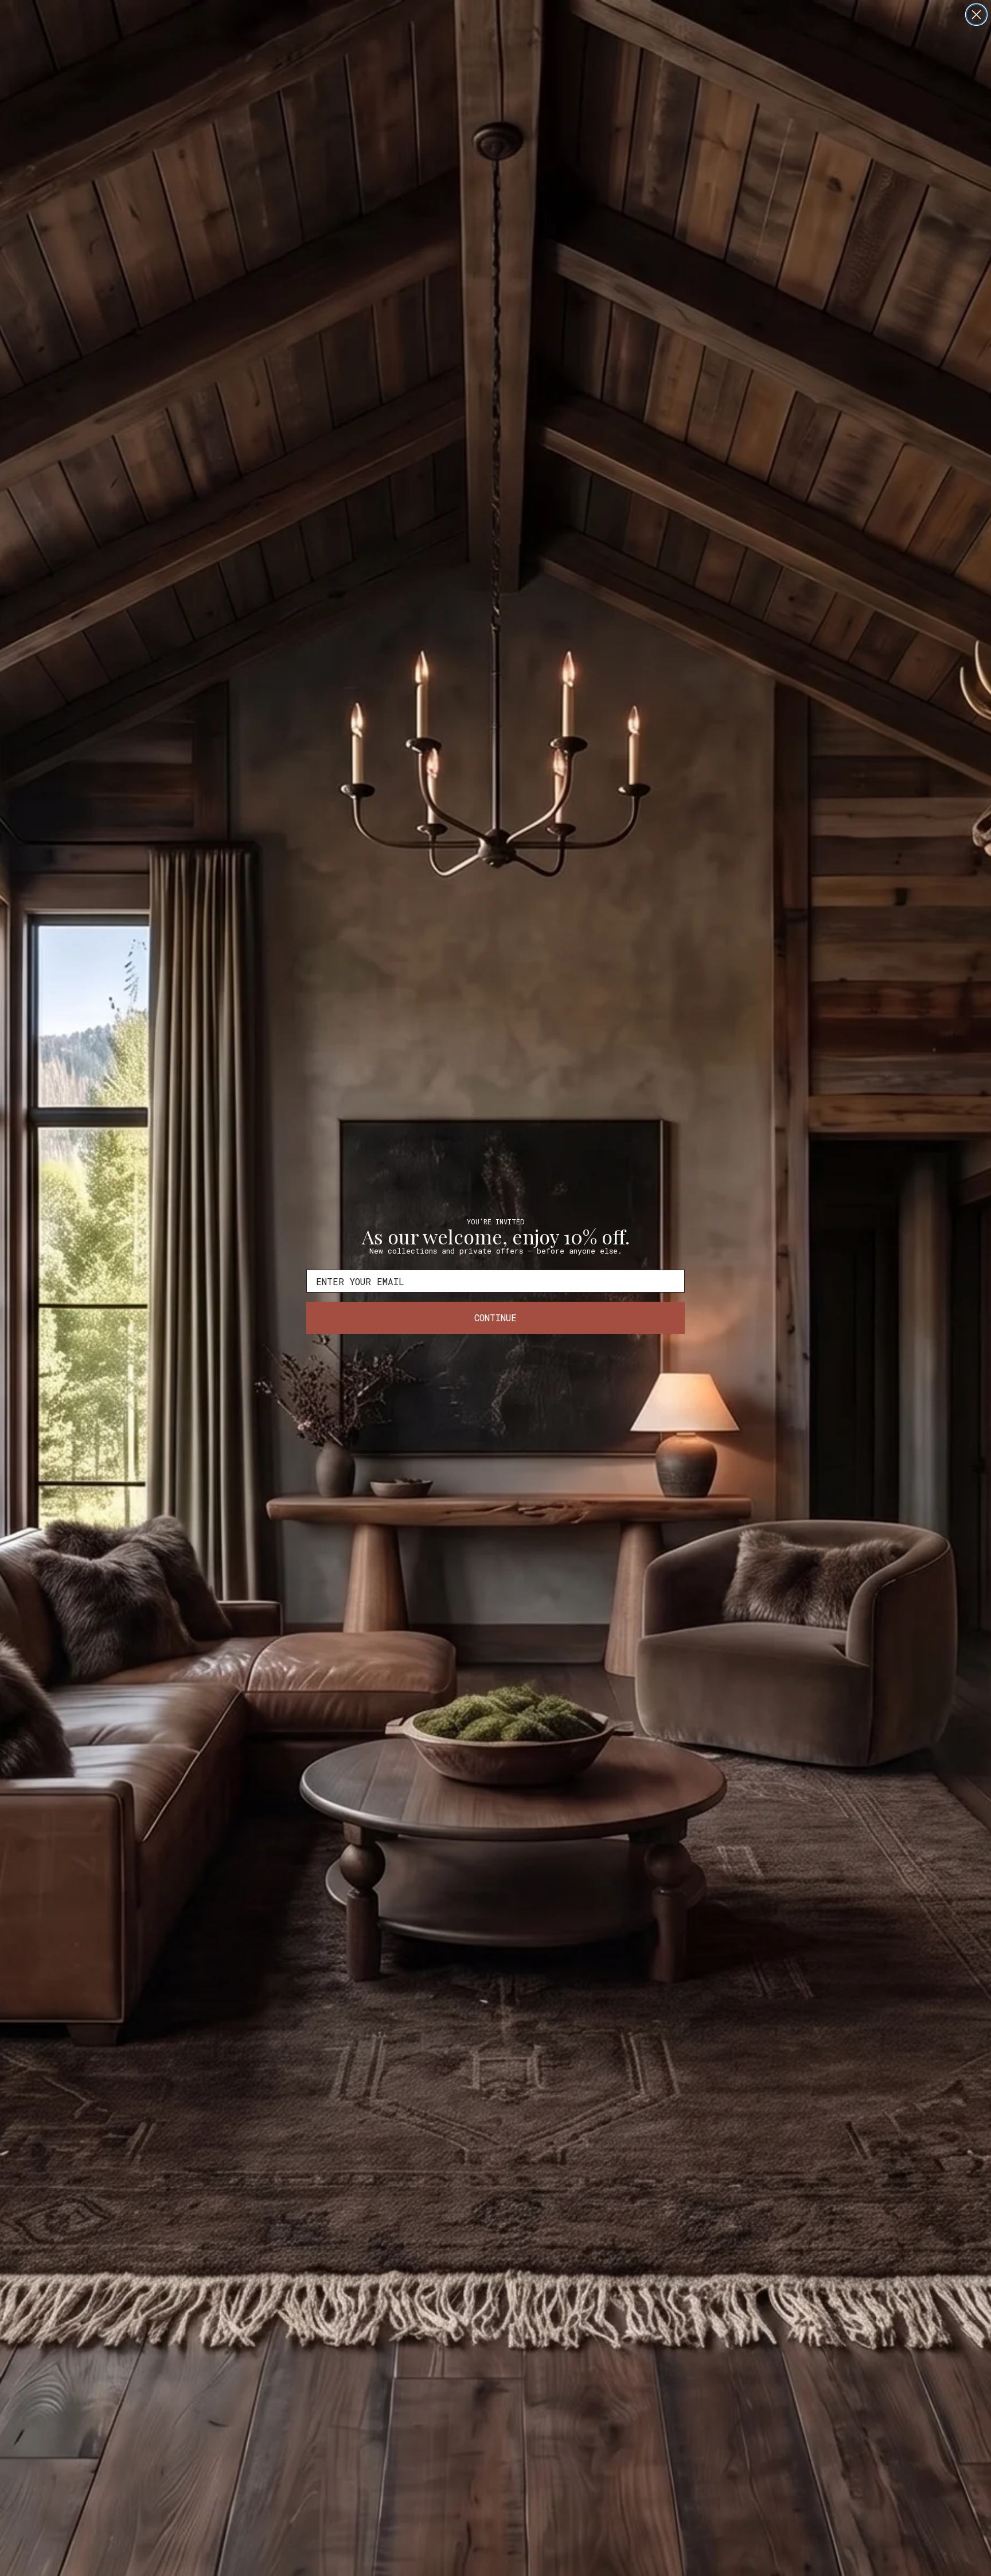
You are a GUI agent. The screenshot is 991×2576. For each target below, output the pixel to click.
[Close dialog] (976, 15)
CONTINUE (495, 1318)
